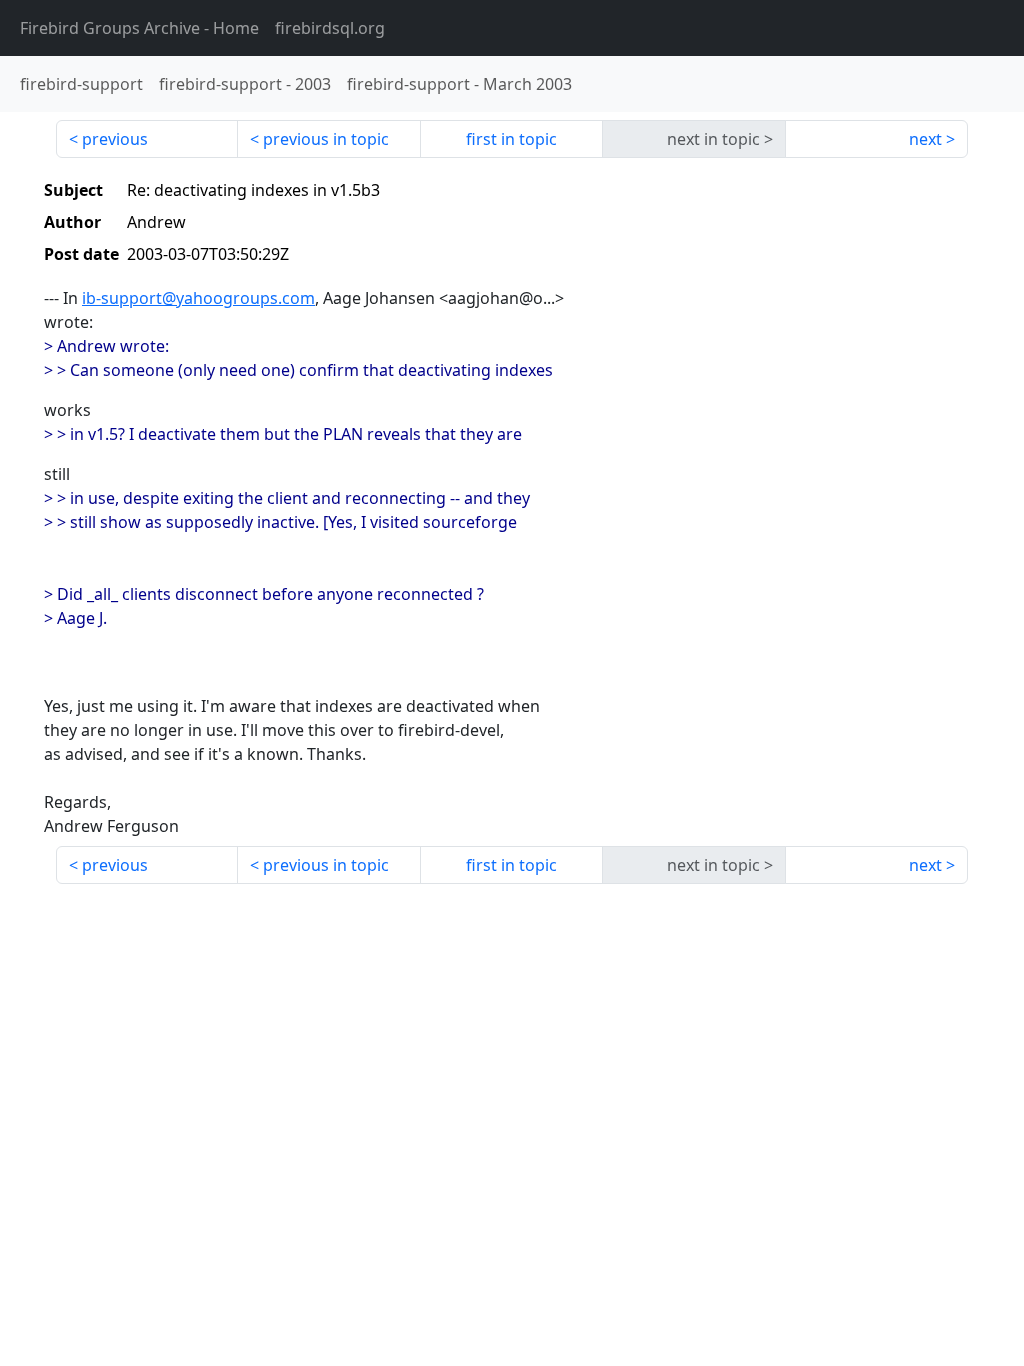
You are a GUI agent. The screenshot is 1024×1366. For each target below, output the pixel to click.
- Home (139, 28)
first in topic (511, 139)
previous (115, 139)
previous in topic (326, 139)
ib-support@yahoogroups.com (198, 298)
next (925, 139)
